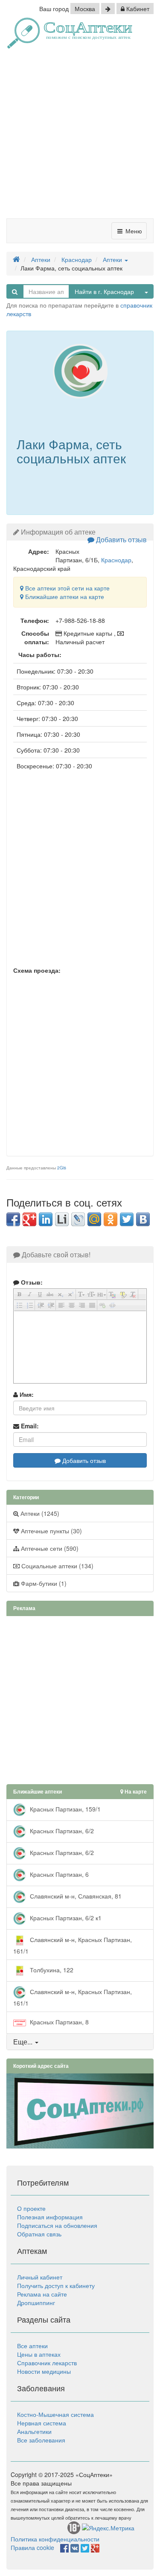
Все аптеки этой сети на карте (67, 588)
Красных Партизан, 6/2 (61, 1830)
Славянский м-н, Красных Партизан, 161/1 (73, 1945)
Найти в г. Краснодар (104, 291)
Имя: (26, 1394)
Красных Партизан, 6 (58, 1874)
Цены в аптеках (39, 2354)
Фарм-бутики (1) (43, 1583)
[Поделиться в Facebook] (13, 1219)
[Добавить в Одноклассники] (111, 1219)
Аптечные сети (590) (49, 1548)
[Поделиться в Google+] (29, 1219)
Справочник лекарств (47, 2363)
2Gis (62, 1168)
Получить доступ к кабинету (56, 2285)
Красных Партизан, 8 (58, 2021)
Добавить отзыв (121, 539)
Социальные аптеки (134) (57, 1566)
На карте (135, 1792)
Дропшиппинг (36, 2303)
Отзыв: (31, 1282)
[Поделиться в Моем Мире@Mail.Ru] (94, 1219)
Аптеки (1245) (39, 1513)
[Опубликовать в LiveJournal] (78, 1219)
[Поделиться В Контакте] (143, 1219)
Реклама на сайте (42, 2294)
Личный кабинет (40, 2277)
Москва (85, 9)
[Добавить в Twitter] (127, 1219)
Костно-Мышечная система (55, 2414)
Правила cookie (32, 2547)
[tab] (80, 2042)
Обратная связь (39, 2234)
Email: (29, 1426)
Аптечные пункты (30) (51, 1531)
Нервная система (42, 2423)
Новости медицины (44, 2371)
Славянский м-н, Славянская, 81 (75, 1896)
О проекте (31, 2208)
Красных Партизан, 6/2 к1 (65, 1917)
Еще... (23, 2042)
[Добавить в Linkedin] (46, 1219)
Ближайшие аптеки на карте (64, 596)
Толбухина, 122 (51, 1969)
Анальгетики (34, 2431)
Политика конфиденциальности (55, 2539)
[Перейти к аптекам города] (108, 9)
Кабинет (137, 9)
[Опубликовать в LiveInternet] (62, 1219)
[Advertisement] (80, 137)
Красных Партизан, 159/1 (64, 1808)
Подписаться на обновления (57, 2225)
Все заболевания (41, 2440)
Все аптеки (32, 2346)
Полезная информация (50, 2217)
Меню (133, 231)
